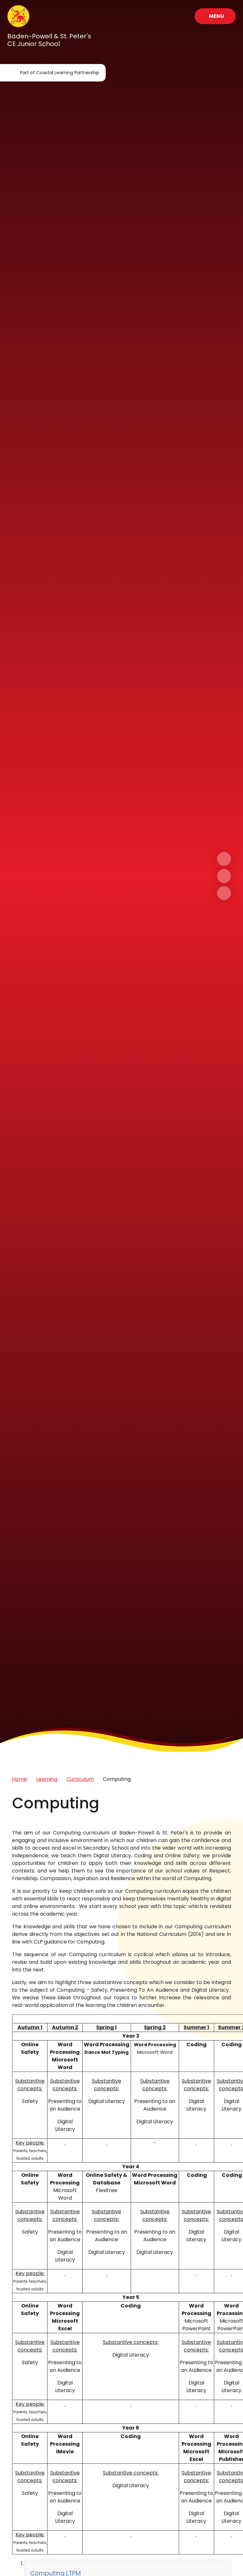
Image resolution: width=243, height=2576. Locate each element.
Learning (47, 1779)
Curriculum (80, 1779)
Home (19, 1779)
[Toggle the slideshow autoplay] (224, 893)
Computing (117, 1779)
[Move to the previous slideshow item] (224, 876)
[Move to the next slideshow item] (224, 859)
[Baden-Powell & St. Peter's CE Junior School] (18, 16)
